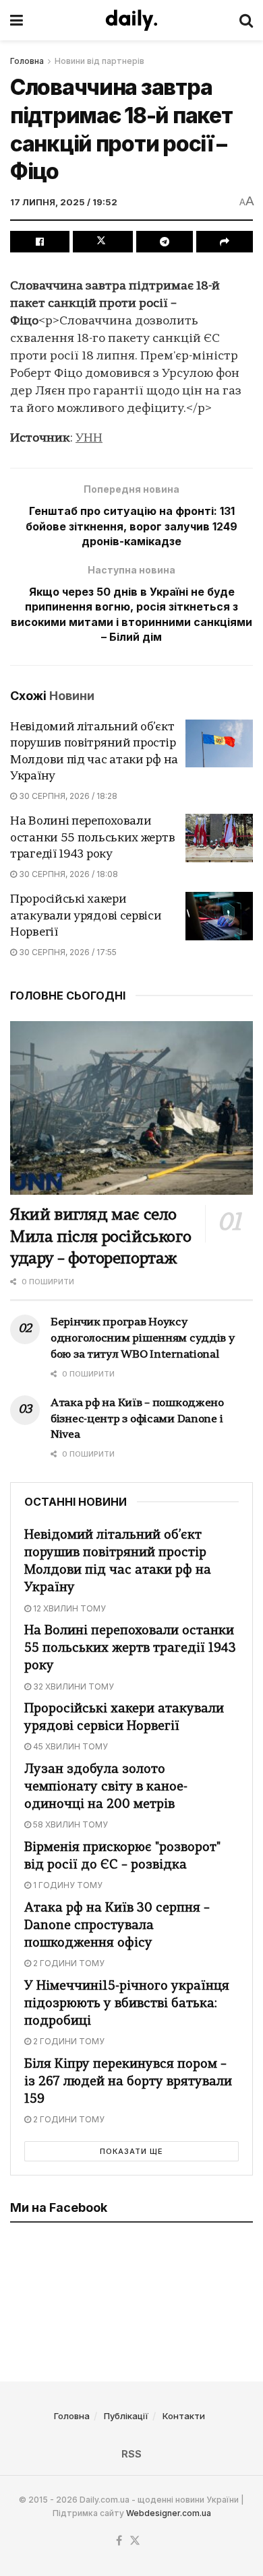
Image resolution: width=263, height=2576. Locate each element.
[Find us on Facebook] (119, 2541)
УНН (89, 439)
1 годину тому (67, 1885)
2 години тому (68, 1963)
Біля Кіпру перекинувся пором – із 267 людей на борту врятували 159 (128, 2082)
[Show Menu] (17, 20)
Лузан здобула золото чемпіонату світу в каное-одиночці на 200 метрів (106, 1787)
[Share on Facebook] (40, 242)
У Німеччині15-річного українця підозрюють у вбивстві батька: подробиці (127, 2004)
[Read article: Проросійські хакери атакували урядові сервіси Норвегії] (219, 916)
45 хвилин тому (69, 1746)
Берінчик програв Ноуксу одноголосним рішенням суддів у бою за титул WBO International (143, 1339)
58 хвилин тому (69, 1824)
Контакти (184, 2416)
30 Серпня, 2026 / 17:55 (67, 952)
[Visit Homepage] (131, 20)
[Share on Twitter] (103, 242)
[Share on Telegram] (165, 242)
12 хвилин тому (68, 1608)
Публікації (126, 2416)
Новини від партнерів (99, 61)
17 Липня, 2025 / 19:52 (64, 202)
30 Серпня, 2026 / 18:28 (67, 796)
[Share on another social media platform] (225, 242)
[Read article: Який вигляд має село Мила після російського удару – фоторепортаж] (131, 1108)
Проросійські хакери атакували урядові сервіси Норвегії (86, 916)
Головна (27, 61)
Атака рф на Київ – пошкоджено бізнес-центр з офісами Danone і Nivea (137, 1420)
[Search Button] (246, 20)
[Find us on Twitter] (135, 2541)
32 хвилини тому (72, 1686)
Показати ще (131, 2151)
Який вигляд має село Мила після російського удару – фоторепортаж (100, 1238)
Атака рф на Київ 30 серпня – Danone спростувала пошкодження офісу (117, 1926)
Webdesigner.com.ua (169, 2513)
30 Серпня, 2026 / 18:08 (67, 874)
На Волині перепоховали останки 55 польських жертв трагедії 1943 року (92, 838)
